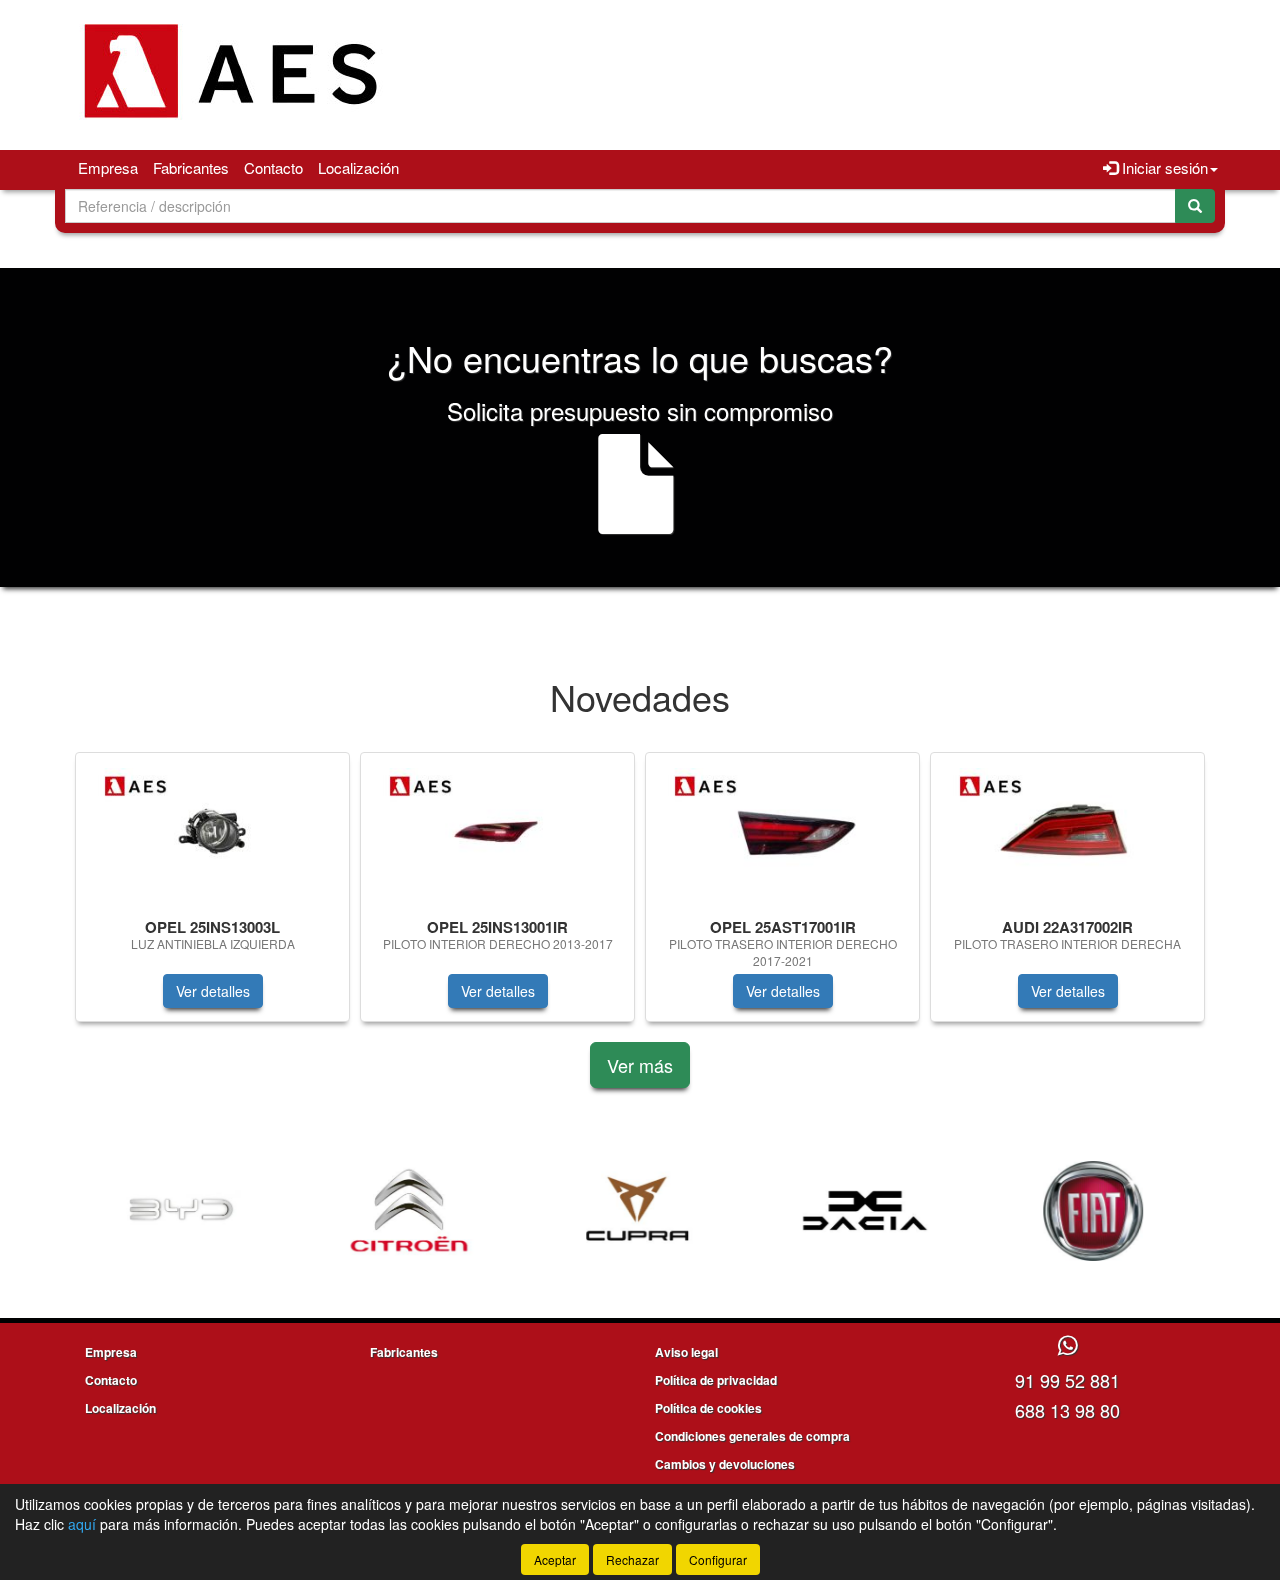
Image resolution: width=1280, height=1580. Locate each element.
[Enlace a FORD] (1160, 1211)
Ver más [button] (640, 1065)
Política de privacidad (716, 1380)
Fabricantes (191, 167)
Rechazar (632, 1559)
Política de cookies (708, 1408)
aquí (82, 1524)
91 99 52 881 (1067, 1380)
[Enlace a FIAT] (932, 1211)
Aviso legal (686, 1352)
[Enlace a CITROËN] (248, 1211)
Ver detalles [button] (213, 991)
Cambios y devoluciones (725, 1464)
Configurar (718, 1559)
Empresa (108, 167)
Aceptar (555, 1559)
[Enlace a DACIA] (704, 1211)
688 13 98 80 (1067, 1410)
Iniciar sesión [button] (1163, 167)
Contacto (273, 167)
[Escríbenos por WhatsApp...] (1067, 1346)
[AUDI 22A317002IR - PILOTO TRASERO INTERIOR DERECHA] (1067, 831)
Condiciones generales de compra (752, 1436)
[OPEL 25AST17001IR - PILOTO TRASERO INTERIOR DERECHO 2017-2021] (782, 831)
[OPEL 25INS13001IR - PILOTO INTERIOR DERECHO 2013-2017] (497, 831)
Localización (358, 167)
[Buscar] (1195, 206)
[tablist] (640, 897)
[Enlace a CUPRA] (476, 1211)
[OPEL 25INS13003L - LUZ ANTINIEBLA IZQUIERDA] (212, 831)
